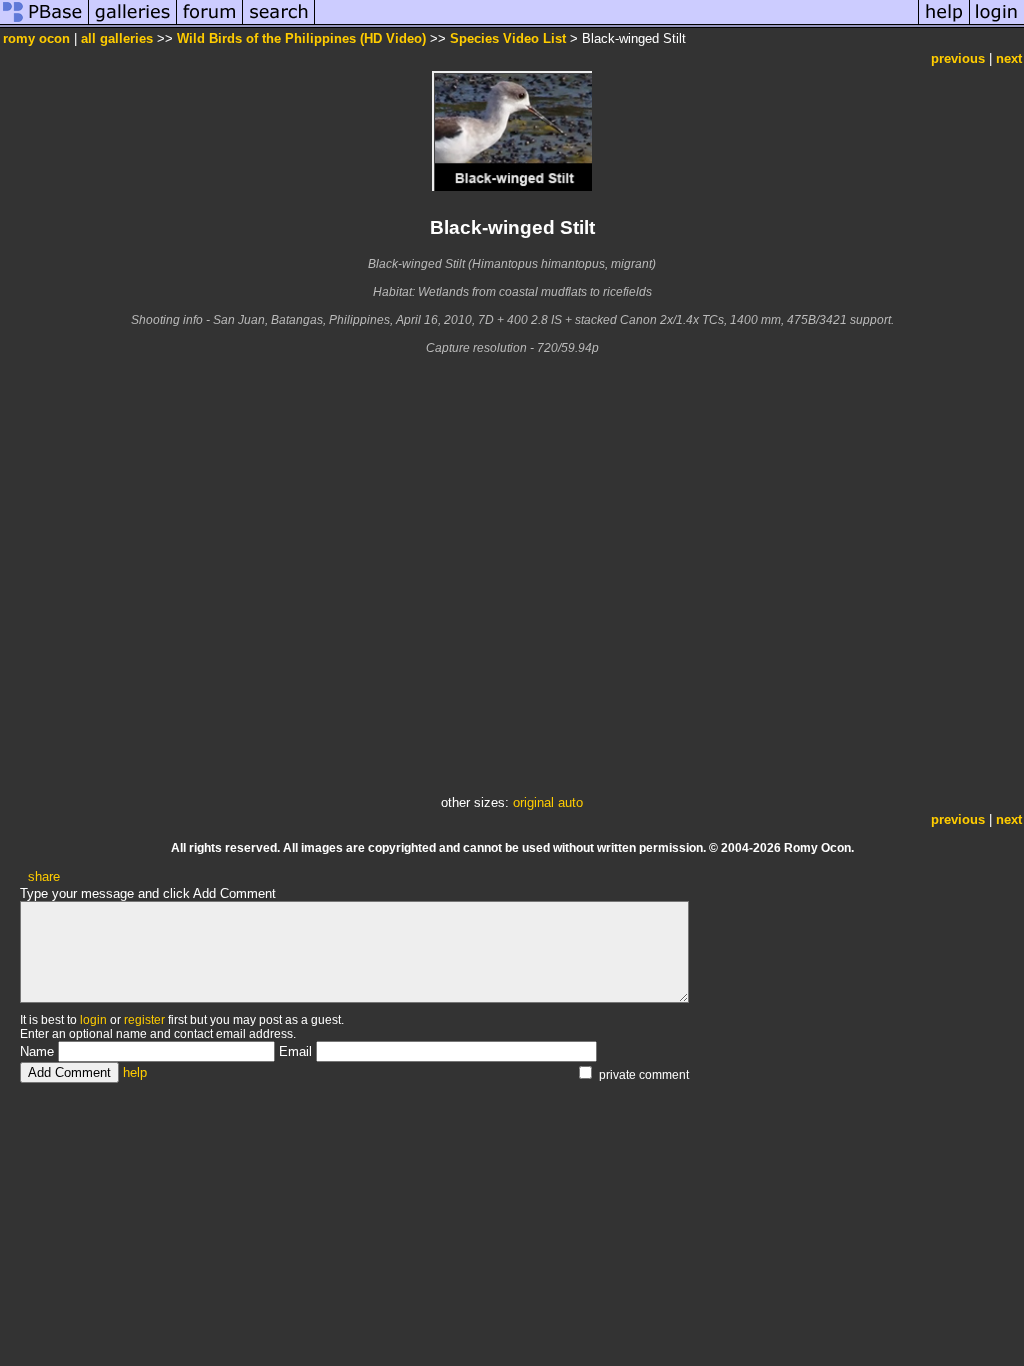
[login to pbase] (997, 23)
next (1009, 58)
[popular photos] (616, 23)
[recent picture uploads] (133, 23)
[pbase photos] (44, 23)
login (93, 1020)
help (135, 1072)
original (533, 802)
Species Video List (508, 38)
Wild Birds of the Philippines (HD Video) (301, 38)
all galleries (117, 38)
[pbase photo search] (279, 23)
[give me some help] (944, 23)
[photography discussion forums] (210, 23)
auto (570, 802)
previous (958, 58)
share (44, 876)
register (144, 1020)
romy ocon (36, 38)
